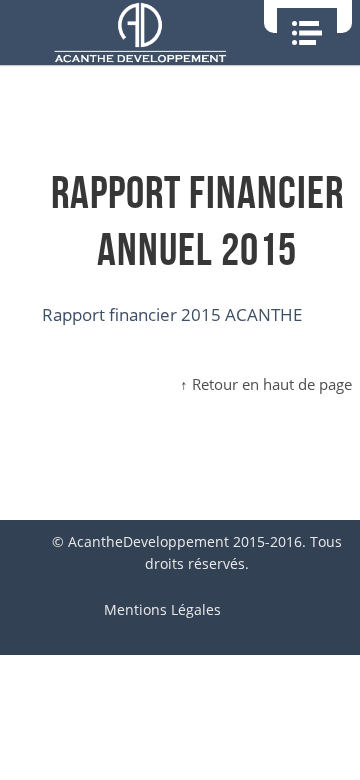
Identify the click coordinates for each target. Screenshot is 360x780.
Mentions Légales (162, 609)
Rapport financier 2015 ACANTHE (172, 314)
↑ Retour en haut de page (266, 384)
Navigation (307, 33)
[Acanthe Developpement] (140, 32)
